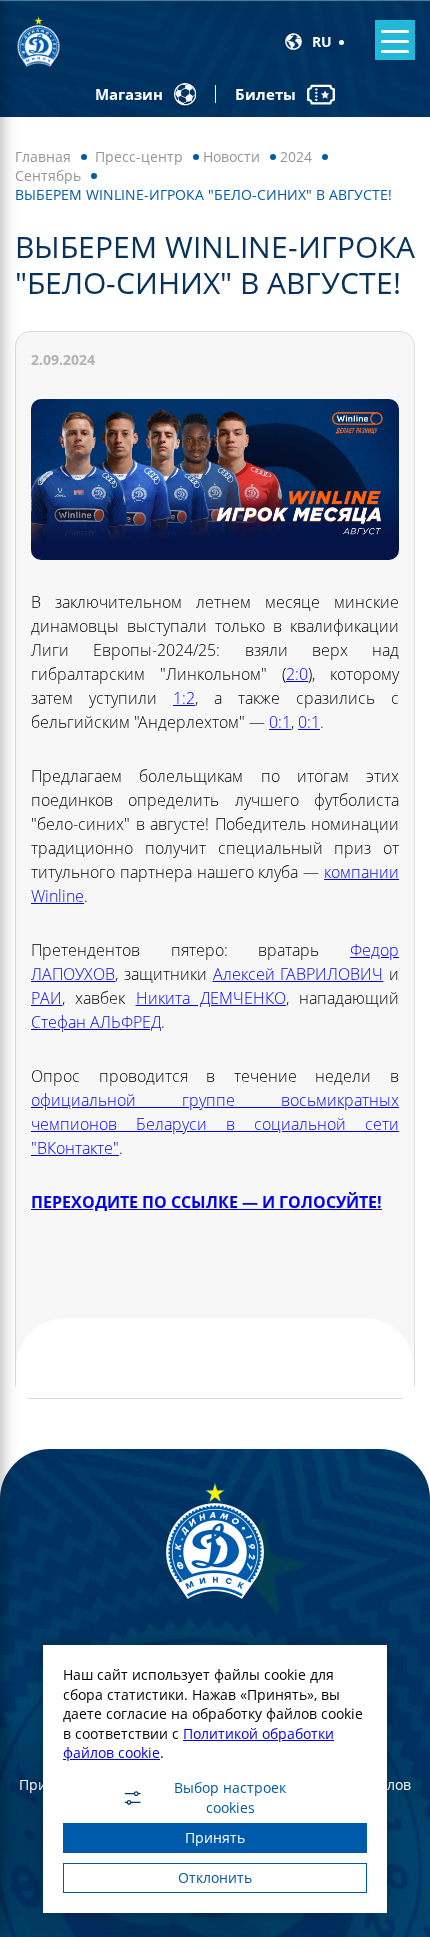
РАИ (46, 998)
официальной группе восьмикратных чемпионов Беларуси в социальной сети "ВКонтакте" (215, 1124)
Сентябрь (48, 175)
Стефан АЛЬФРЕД (96, 1022)
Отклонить (215, 1877)
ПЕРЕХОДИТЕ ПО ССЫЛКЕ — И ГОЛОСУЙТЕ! (206, 1202)
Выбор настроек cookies (230, 1798)
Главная (43, 156)
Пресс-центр (139, 156)
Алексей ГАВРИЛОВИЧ (298, 974)
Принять (215, 1837)
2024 (296, 156)
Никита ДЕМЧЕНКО (211, 998)
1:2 (184, 698)
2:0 (297, 674)
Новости (231, 156)
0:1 (280, 722)
